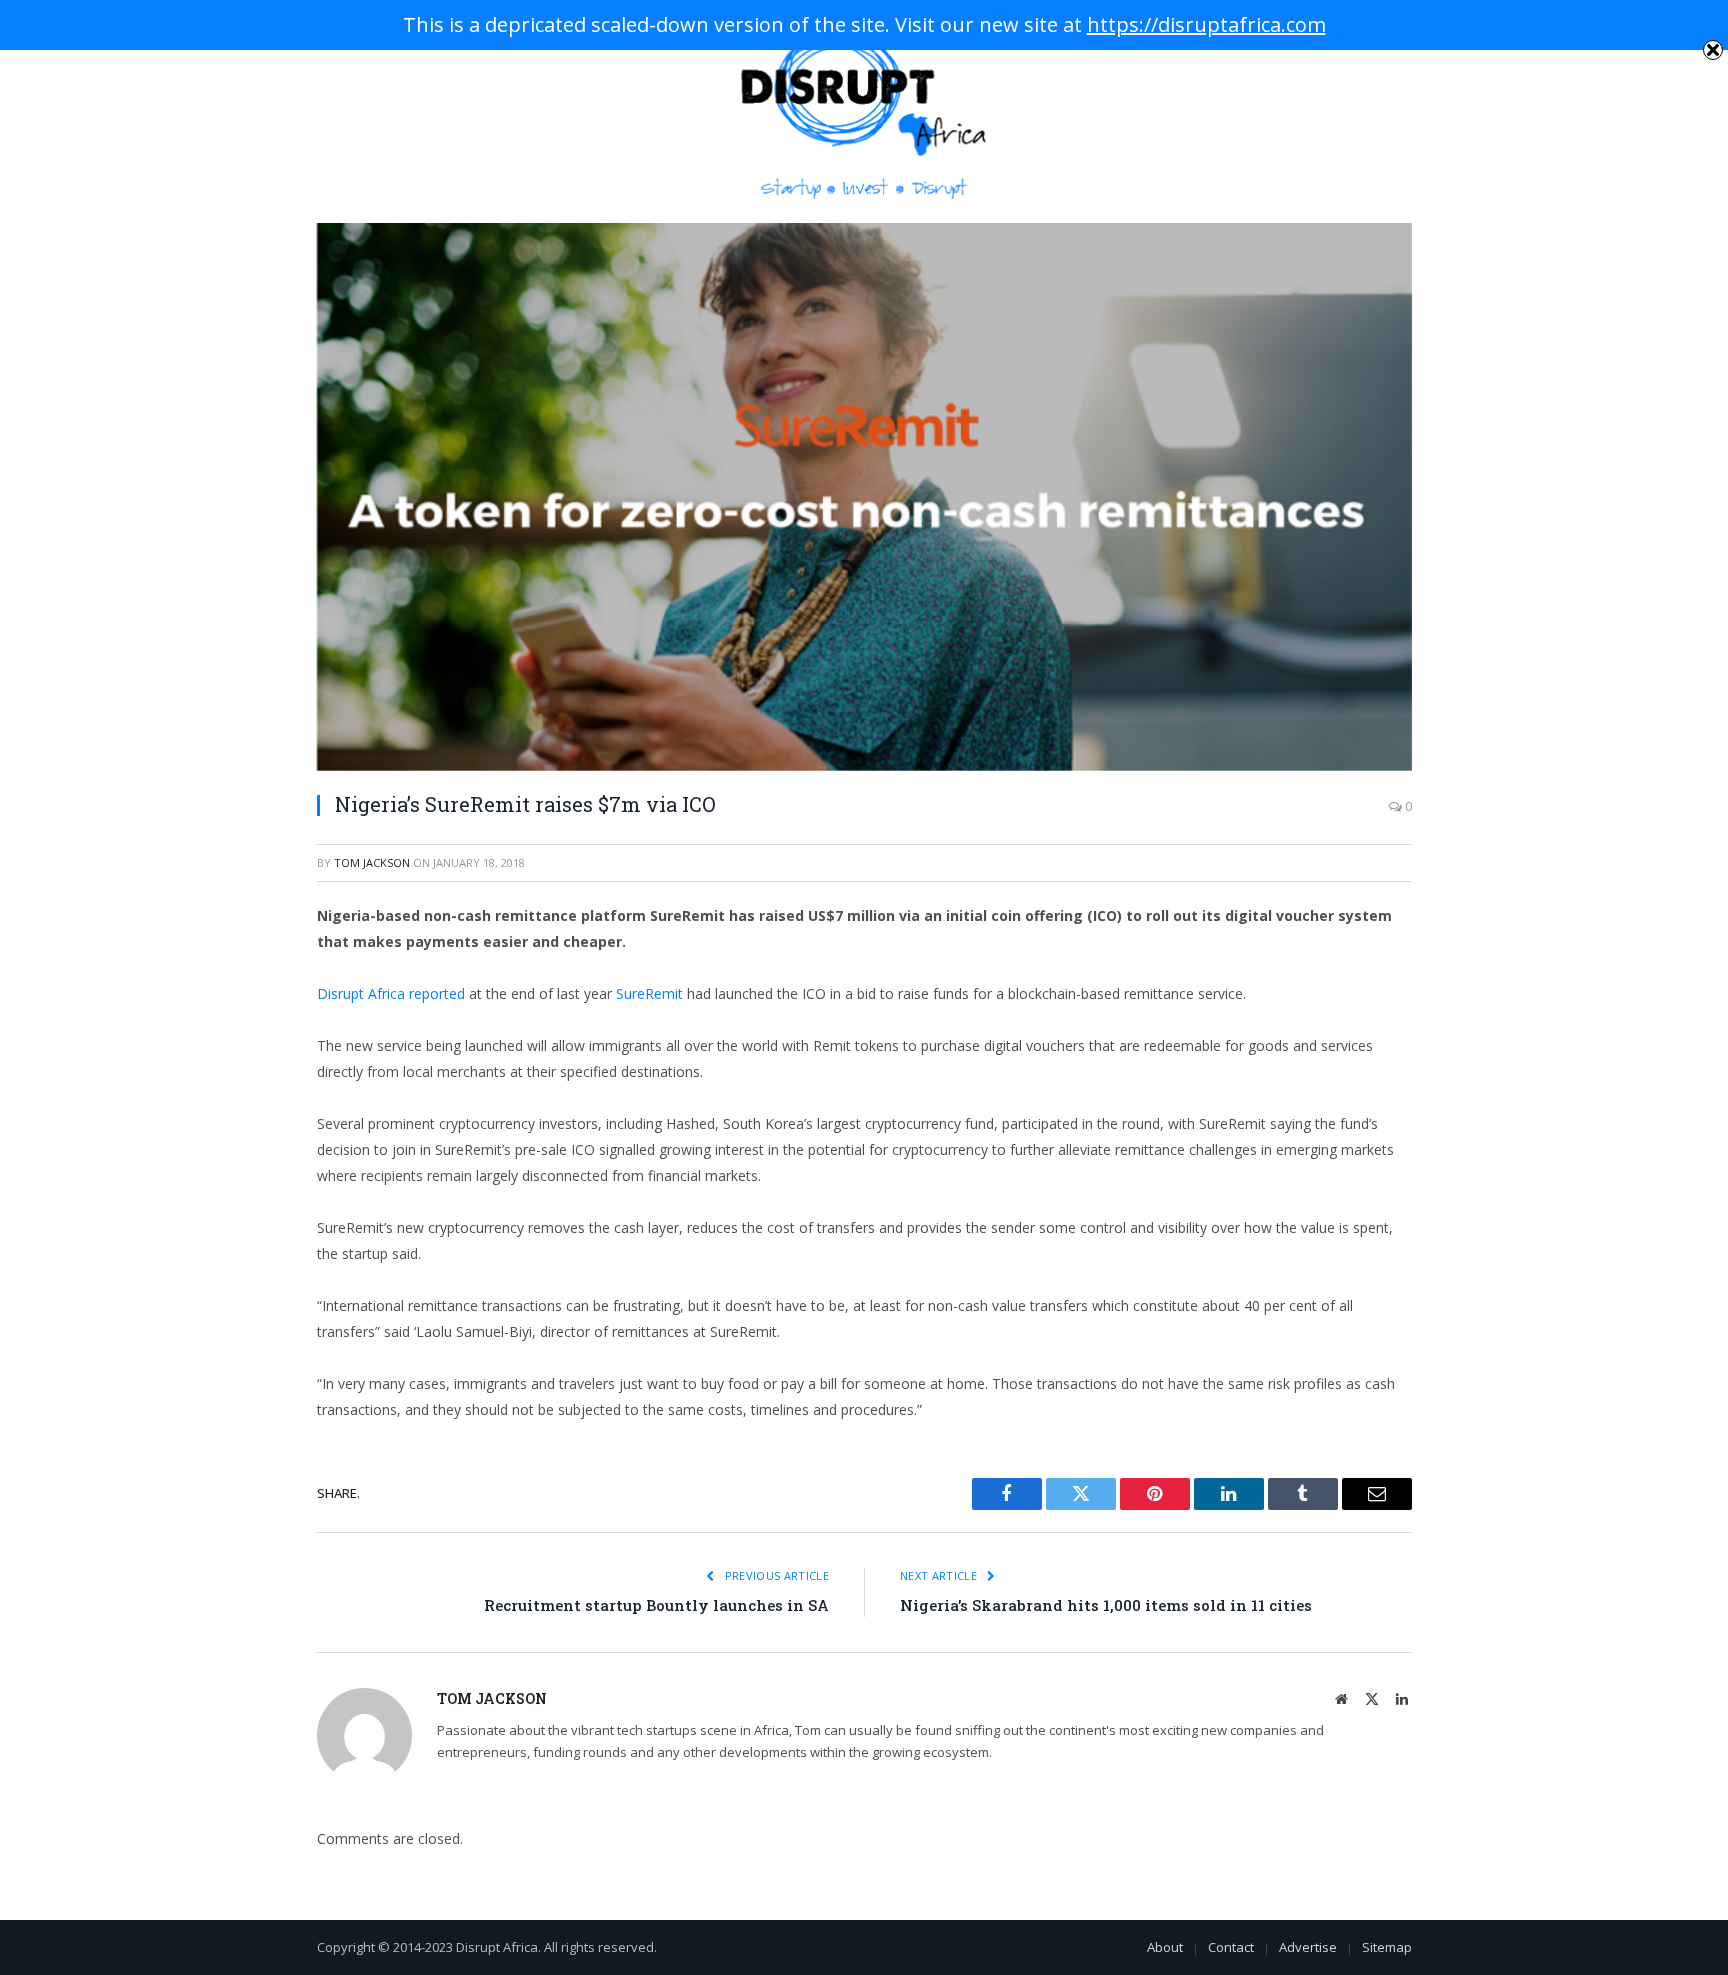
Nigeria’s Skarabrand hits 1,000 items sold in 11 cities (1106, 1605)
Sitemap (1387, 1947)
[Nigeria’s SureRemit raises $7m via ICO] (864, 497)
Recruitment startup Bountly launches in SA (656, 1605)
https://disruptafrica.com (1206, 24)
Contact (1231, 1947)
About (1165, 1947)
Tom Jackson (372, 862)
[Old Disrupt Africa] (864, 111)
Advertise (1308, 1947)
